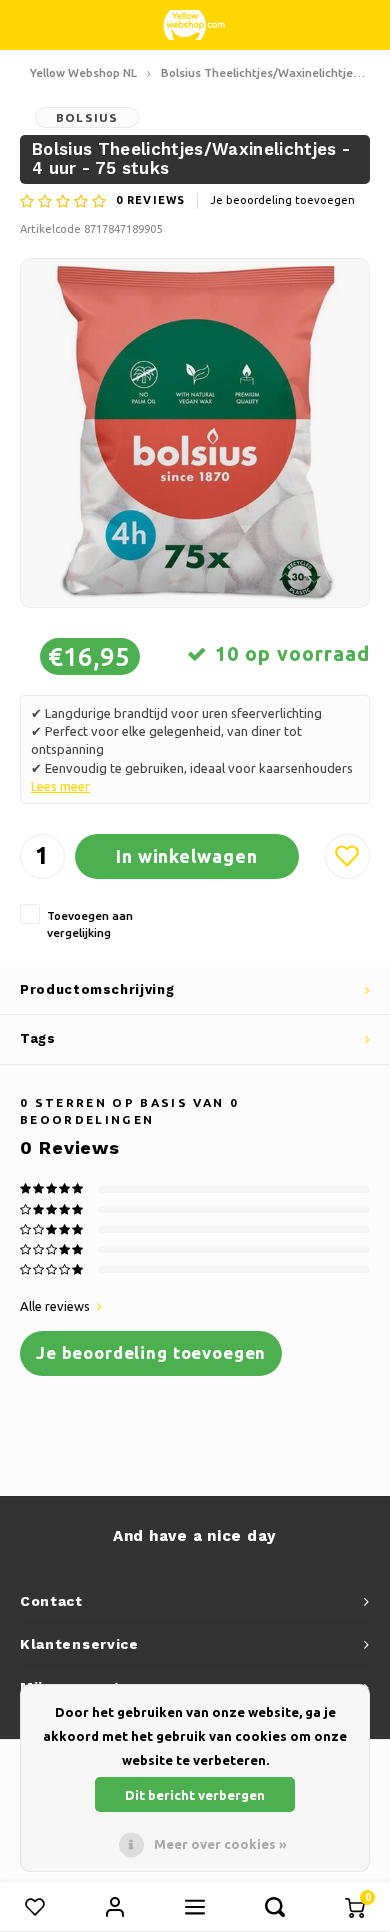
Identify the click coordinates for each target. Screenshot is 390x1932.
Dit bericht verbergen (195, 1795)
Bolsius (87, 117)
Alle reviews (55, 1306)
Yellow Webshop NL (83, 72)
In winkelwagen (187, 856)
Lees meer (60, 786)
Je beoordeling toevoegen (282, 200)
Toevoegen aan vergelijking (90, 924)
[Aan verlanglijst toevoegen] (347, 856)
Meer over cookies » (220, 1844)
